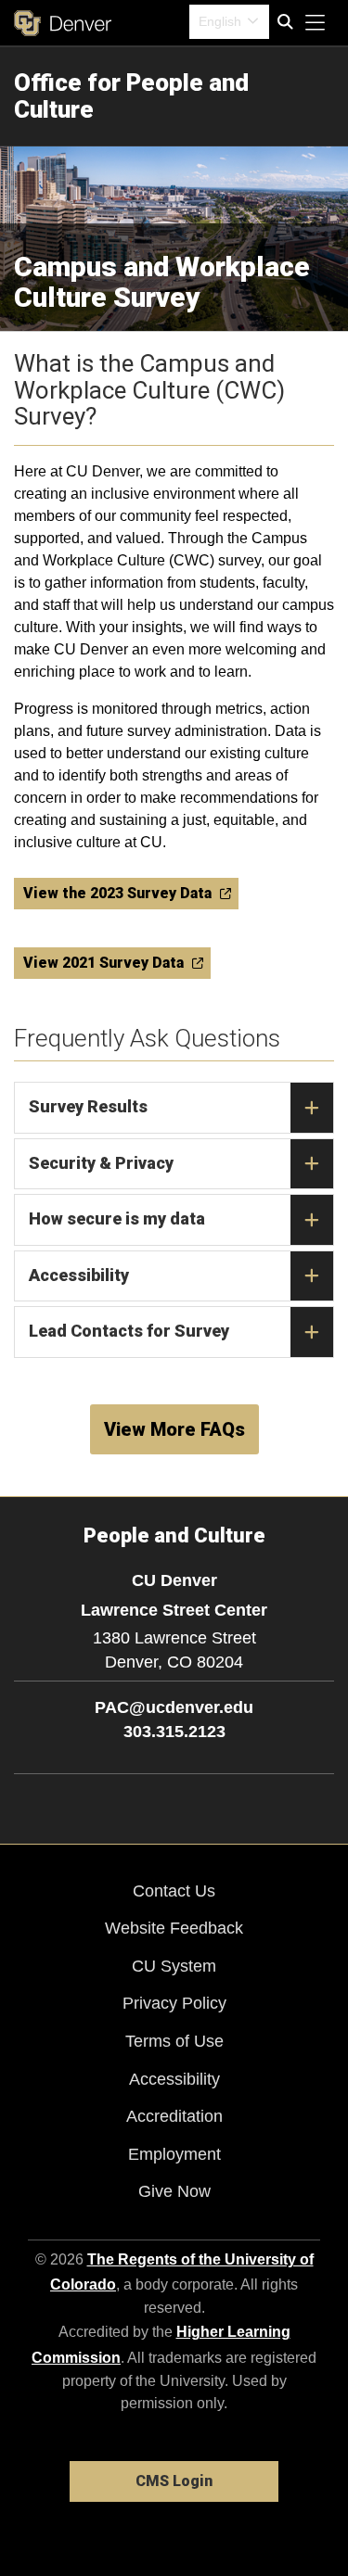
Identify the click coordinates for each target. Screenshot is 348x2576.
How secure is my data (117, 1218)
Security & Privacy (101, 1163)
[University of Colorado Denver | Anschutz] (63, 23)
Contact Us (174, 1891)
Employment (174, 2154)
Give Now (174, 2191)
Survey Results (88, 1106)
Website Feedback (174, 1928)
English (220, 21)
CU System (174, 1966)
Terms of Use (174, 2041)
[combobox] (229, 22)
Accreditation (174, 2116)
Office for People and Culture (131, 96)
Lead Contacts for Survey (129, 1331)
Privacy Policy (174, 2003)
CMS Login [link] (174, 2481)
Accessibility (79, 1275)
